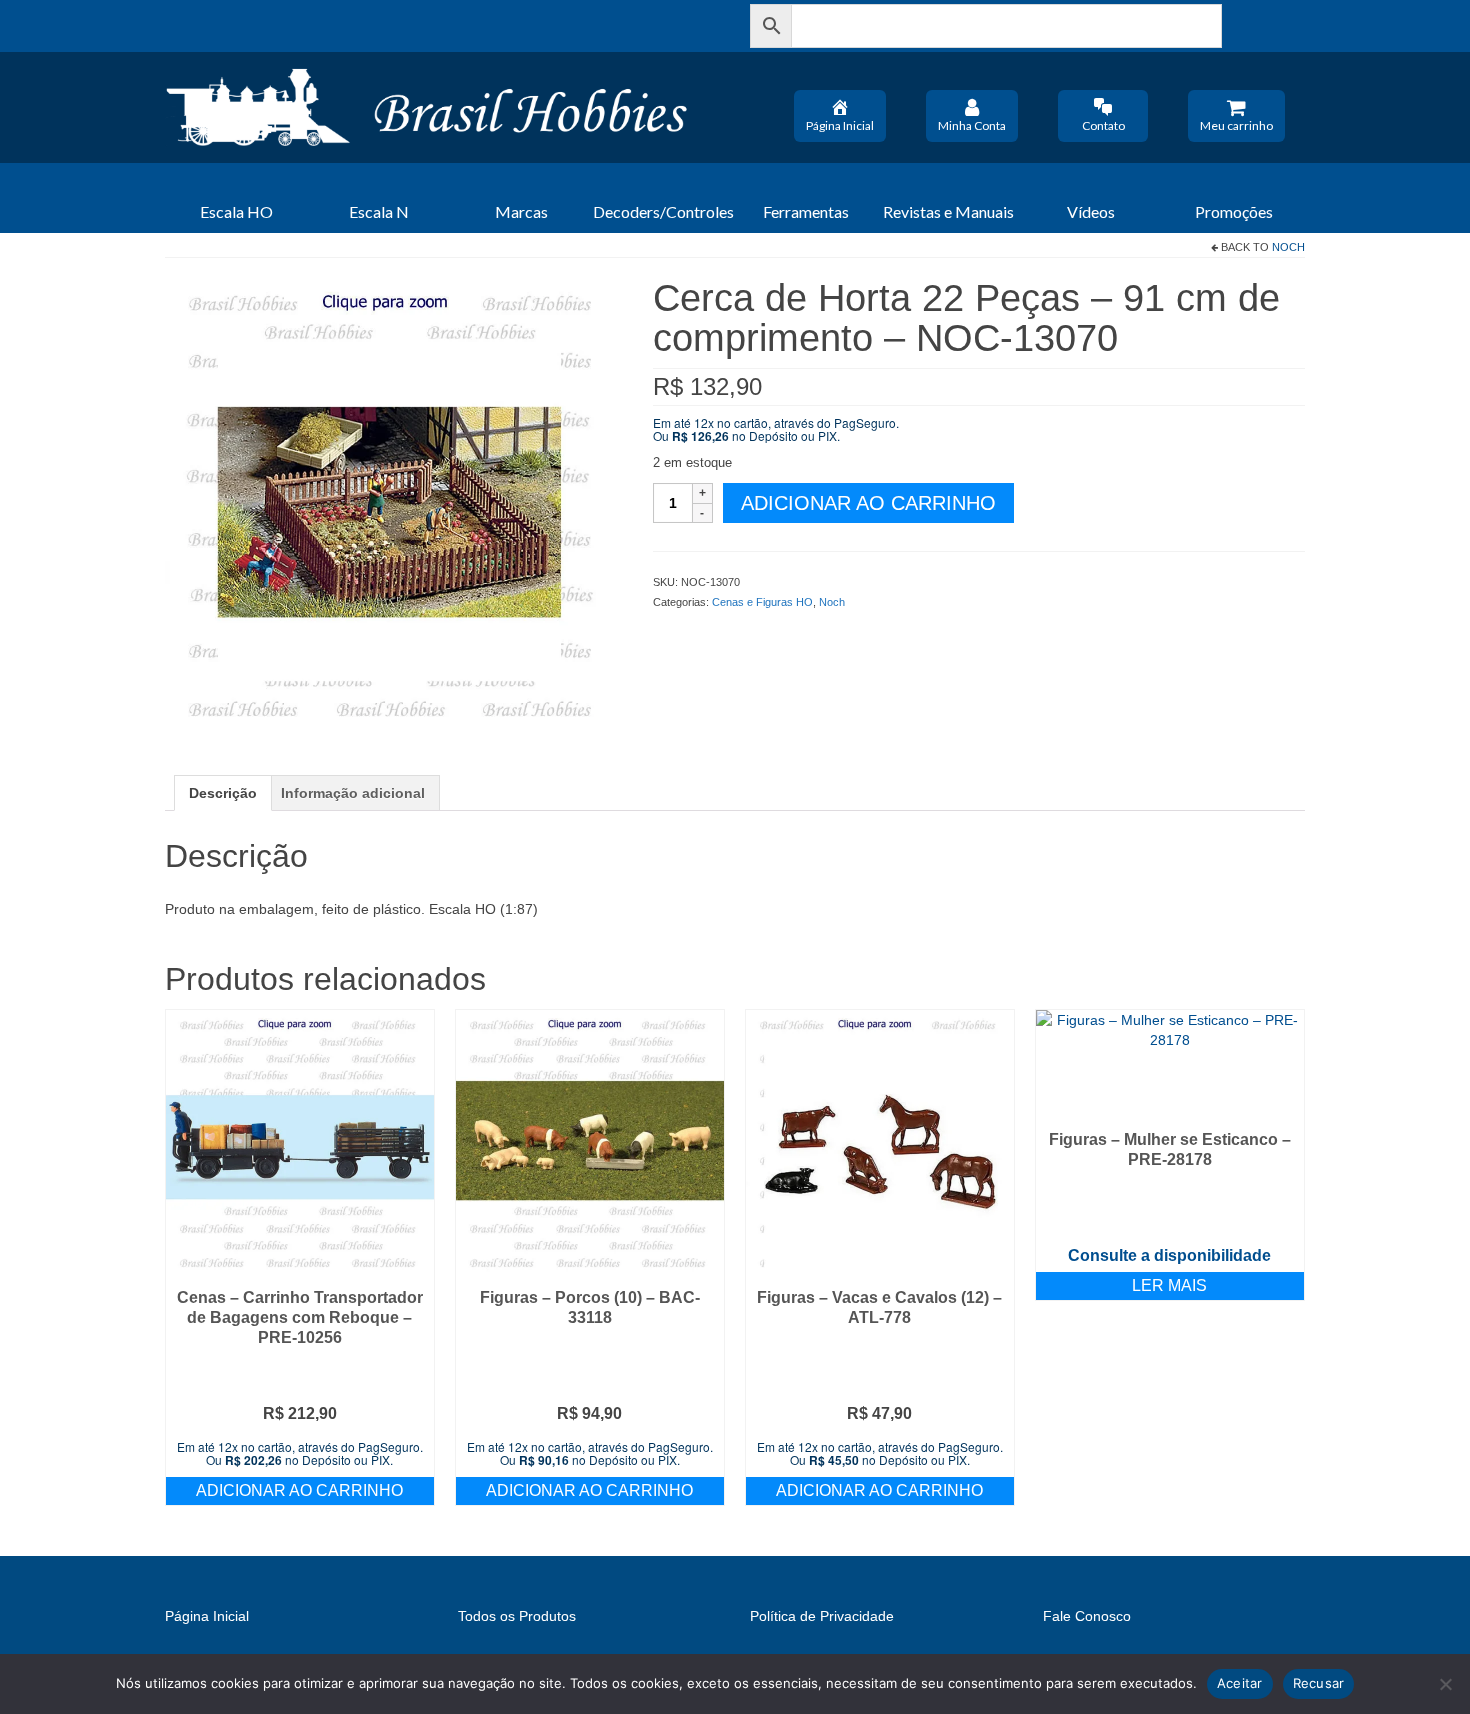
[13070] (394, 505)
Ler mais (1169, 1285)
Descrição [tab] (223, 793)
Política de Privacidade (822, 1616)
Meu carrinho (1236, 125)
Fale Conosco (1087, 1616)
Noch (1288, 247)
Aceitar (1240, 1683)
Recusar (1319, 1683)
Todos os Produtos (517, 1616)
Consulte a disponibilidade (1169, 1255)
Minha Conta (972, 125)
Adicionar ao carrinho (868, 503)
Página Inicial (840, 125)
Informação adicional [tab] (353, 793)
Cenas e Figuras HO (762, 602)
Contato (1103, 125)
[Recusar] (1445, 1684)
